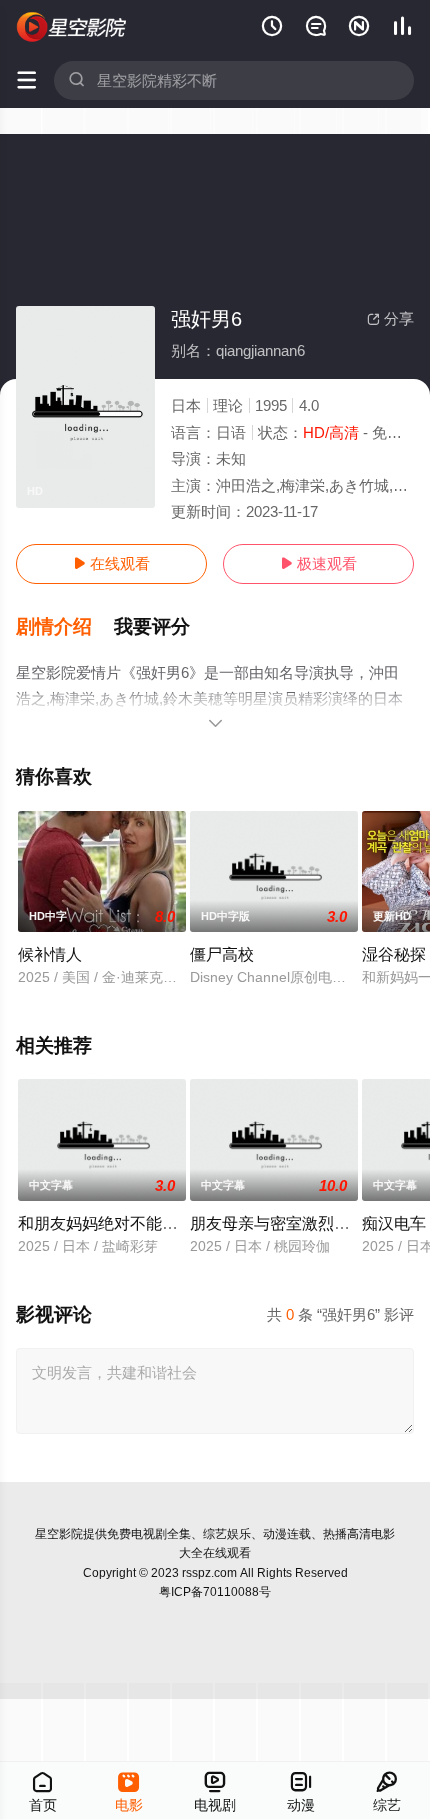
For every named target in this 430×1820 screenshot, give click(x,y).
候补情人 (50, 954)
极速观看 (318, 563)
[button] (65, 627)
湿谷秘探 (394, 954)
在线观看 (111, 563)
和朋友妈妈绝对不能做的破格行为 (138, 1223)
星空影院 (59, 1534)
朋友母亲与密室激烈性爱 (278, 1223)
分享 (390, 318)
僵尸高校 (222, 954)
